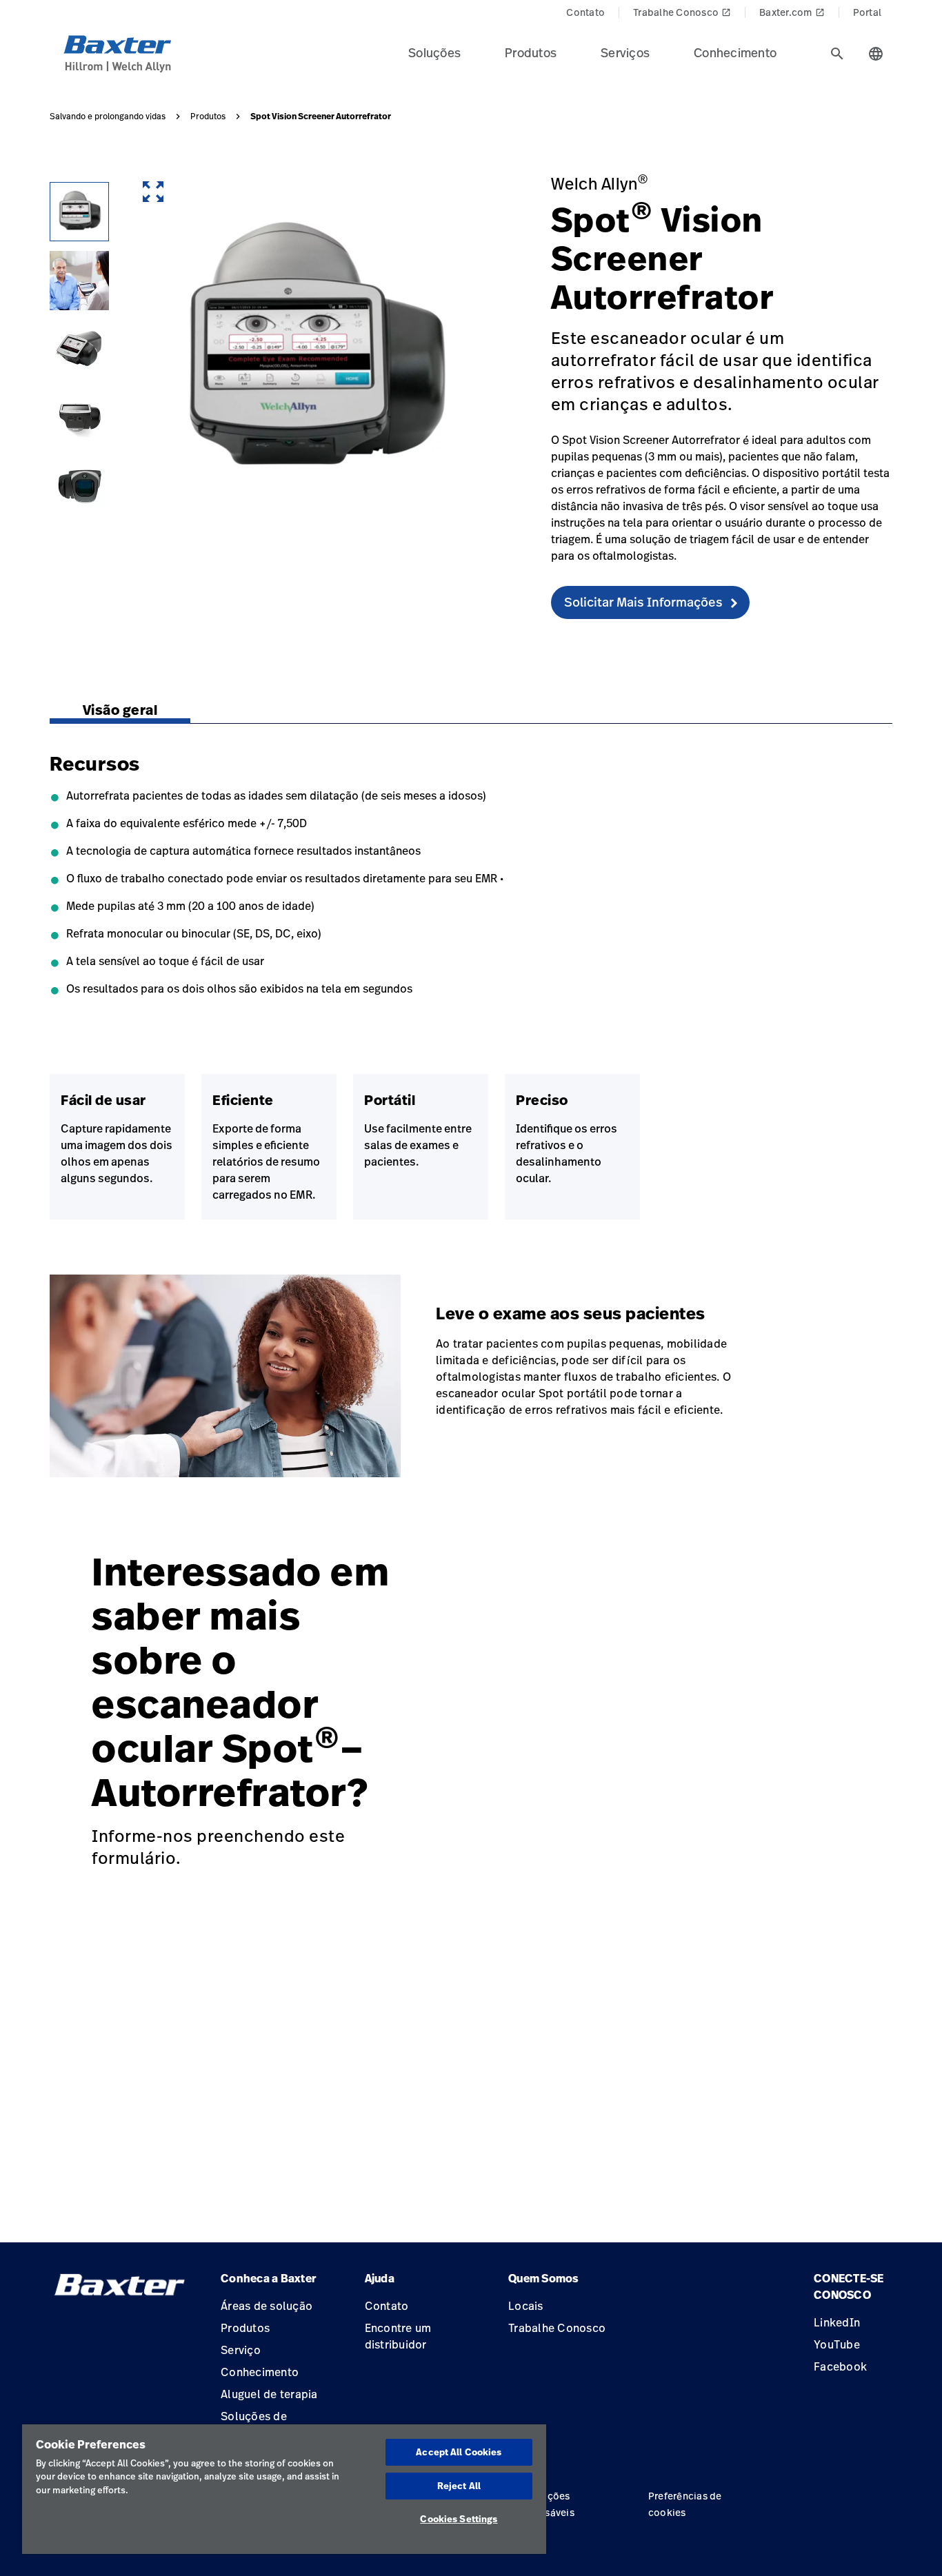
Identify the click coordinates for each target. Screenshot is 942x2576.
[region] (284, 2489)
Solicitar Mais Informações (643, 602)
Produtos (208, 116)
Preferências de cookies (685, 2504)
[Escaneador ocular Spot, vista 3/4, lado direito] (79, 349)
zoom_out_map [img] (153, 192)
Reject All (459, 2486)
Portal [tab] (868, 12)
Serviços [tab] (625, 52)
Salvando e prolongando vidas (108, 116)
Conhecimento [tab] (735, 52)
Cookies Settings (459, 2519)
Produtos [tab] (531, 52)
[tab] (837, 54)
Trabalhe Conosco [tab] (682, 12)
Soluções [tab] (434, 52)
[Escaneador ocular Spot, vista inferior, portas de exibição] (79, 418)
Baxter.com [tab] (792, 12)
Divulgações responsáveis (543, 2504)
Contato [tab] (585, 12)
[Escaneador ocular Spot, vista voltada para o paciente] (79, 487)
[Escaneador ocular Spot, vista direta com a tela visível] (79, 212)
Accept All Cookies (459, 2452)
